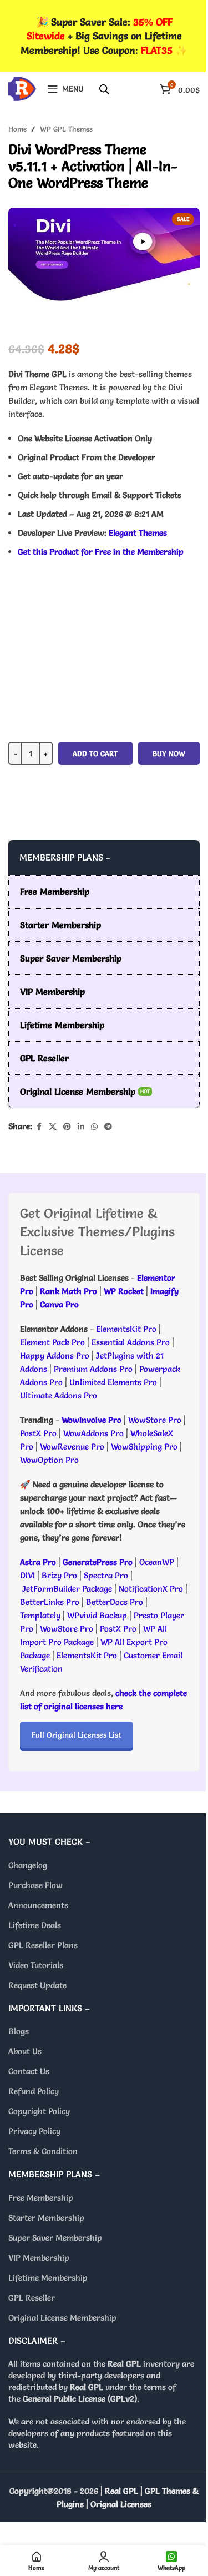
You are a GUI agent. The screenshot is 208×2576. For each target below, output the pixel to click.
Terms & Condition (43, 2151)
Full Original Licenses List (77, 1735)
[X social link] (53, 1127)
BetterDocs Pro (115, 1602)
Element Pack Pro (52, 1342)
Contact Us (29, 2071)
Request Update (37, 1985)
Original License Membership (62, 2318)
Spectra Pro (106, 1575)
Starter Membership (46, 2218)
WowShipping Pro (144, 1447)
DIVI (29, 1575)
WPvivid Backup (98, 1615)
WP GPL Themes (66, 129)
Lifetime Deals (35, 1925)
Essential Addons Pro (131, 1342)
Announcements (38, 1905)
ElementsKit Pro (126, 1329)
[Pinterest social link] (67, 1127)
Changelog (28, 1865)
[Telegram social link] (108, 1127)
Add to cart (95, 753)
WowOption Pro (49, 1460)
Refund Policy (34, 2091)
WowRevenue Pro (72, 1447)
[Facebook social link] (39, 1127)
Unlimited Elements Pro (113, 1382)
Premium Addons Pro (93, 1369)
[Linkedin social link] (81, 1127)
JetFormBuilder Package (67, 1589)
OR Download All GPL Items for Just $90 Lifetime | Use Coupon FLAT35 (104, 818)
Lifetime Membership (48, 2278)
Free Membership (41, 2198)
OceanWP (158, 1562)
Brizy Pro (59, 1575)
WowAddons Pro (93, 1433)
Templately (40, 1615)
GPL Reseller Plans (43, 1945)
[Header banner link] (104, 36)
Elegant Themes (138, 533)
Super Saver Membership (55, 2238)
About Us (25, 2051)
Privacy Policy (34, 2131)
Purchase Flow (35, 1885)
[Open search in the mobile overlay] (104, 89)
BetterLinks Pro (50, 1602)
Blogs (19, 2031)
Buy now (169, 753)
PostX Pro (38, 1433)
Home (17, 129)
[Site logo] (22, 86)
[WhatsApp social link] (94, 1127)
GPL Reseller (32, 2298)
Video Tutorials (36, 1965)
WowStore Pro (155, 1420)
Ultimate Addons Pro (59, 1395)
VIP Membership (39, 2258)
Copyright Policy (39, 2111)
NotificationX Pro (151, 1589)
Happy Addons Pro (55, 1355)
